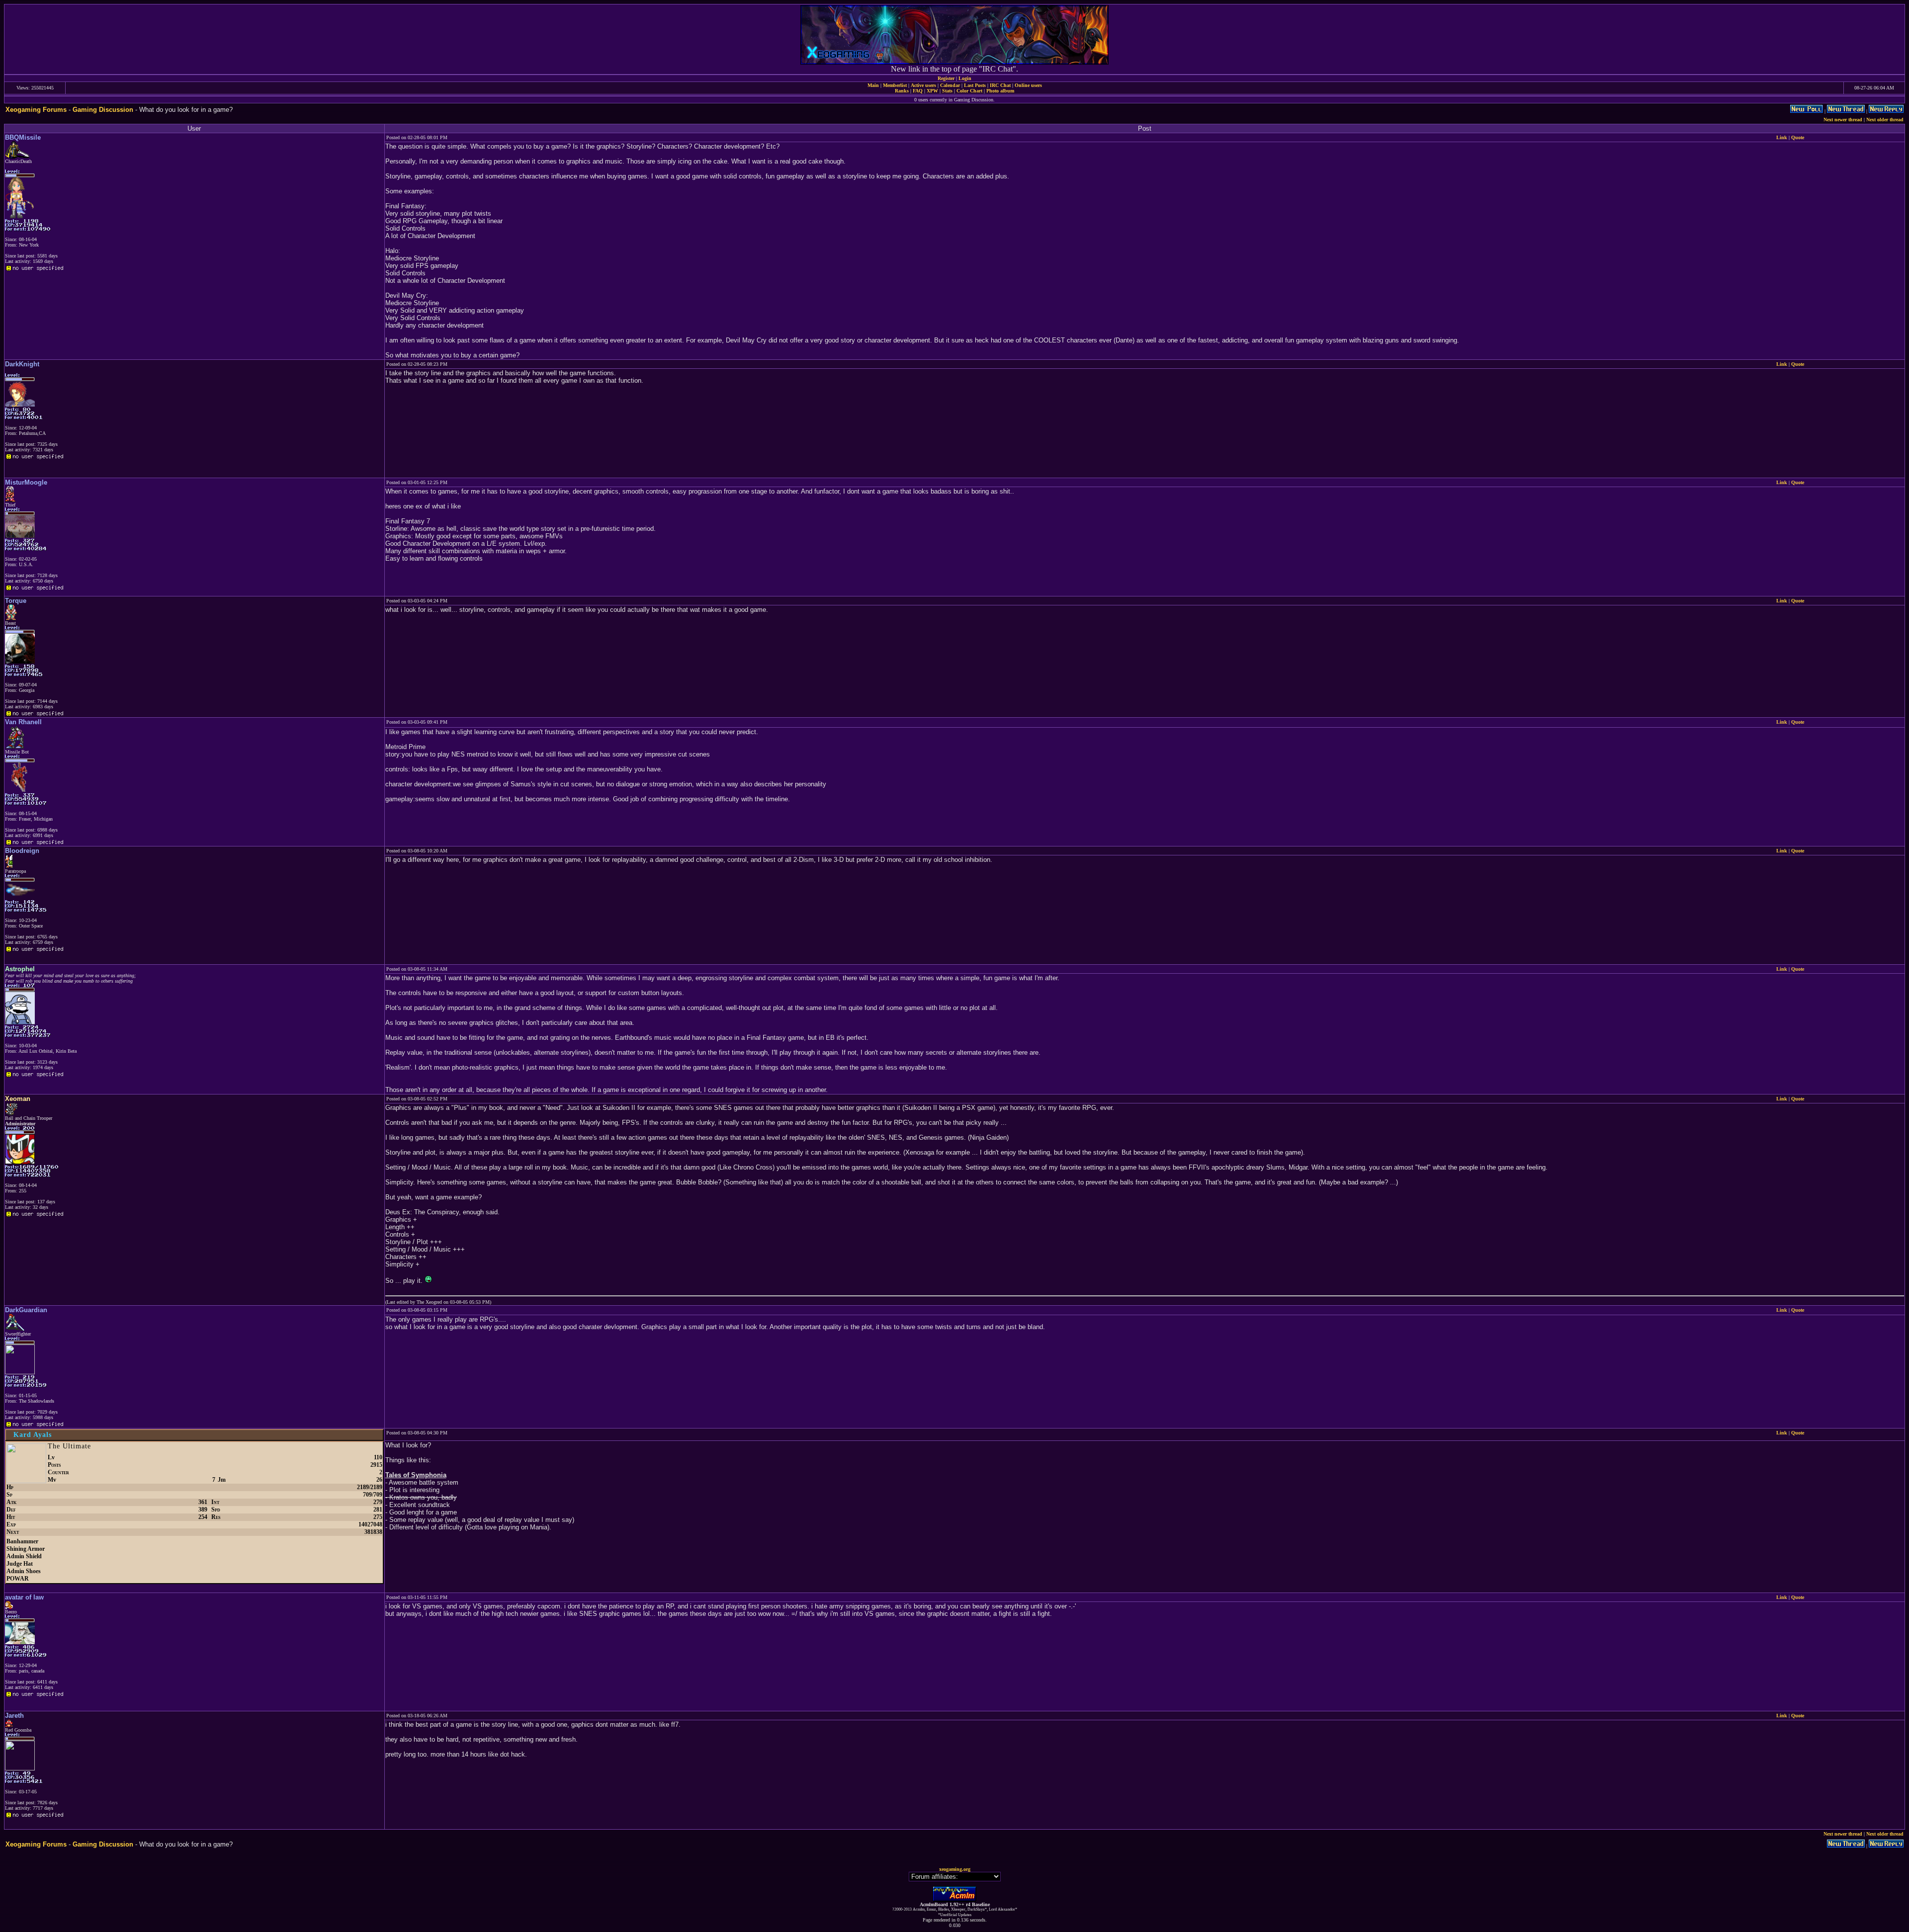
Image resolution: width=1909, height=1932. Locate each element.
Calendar (950, 85)
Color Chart (969, 91)
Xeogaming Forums (36, 110)
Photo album (1000, 91)
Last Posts (975, 85)
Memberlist (895, 85)
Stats (947, 91)
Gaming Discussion (103, 110)
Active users (923, 85)
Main (873, 85)
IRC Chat (1000, 85)
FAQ (918, 91)
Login (965, 78)
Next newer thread (1843, 120)
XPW (932, 91)
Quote (1798, 137)
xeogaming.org (955, 1869)
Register (946, 78)
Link (1782, 137)
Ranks (902, 91)
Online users (1028, 85)
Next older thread (1885, 120)
